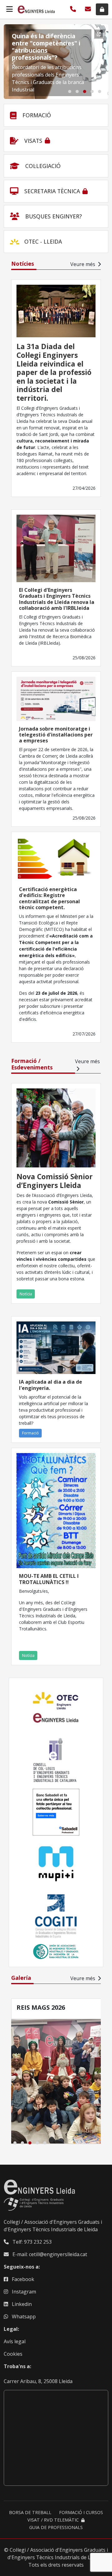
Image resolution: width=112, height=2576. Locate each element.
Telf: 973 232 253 (31, 2242)
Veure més (83, 264)
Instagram (24, 2292)
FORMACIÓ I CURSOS (81, 2512)
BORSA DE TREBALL (30, 2512)
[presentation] (14, 62)
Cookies (13, 2354)
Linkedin (22, 2304)
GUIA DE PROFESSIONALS (56, 2527)
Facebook (23, 2279)
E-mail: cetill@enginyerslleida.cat (49, 2254)
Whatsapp (24, 2317)
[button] (70, 91)
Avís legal (15, 2341)
